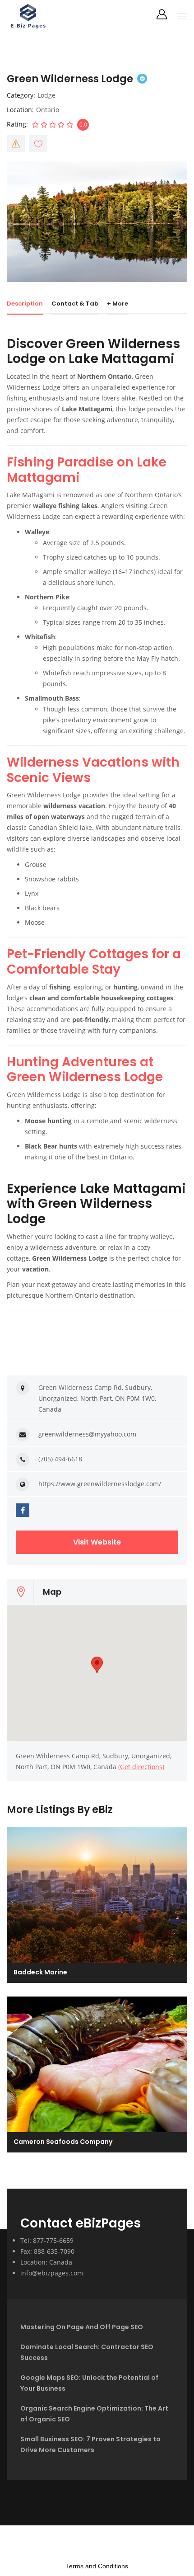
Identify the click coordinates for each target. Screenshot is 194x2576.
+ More (118, 304)
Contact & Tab (75, 304)
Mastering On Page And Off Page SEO (82, 2327)
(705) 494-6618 (60, 1459)
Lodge (46, 95)
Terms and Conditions (97, 2566)
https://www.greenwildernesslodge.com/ (100, 1484)
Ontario (48, 110)
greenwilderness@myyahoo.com (87, 1434)
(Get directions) (141, 1767)
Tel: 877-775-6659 (47, 2240)
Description (25, 304)
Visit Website (97, 1542)
